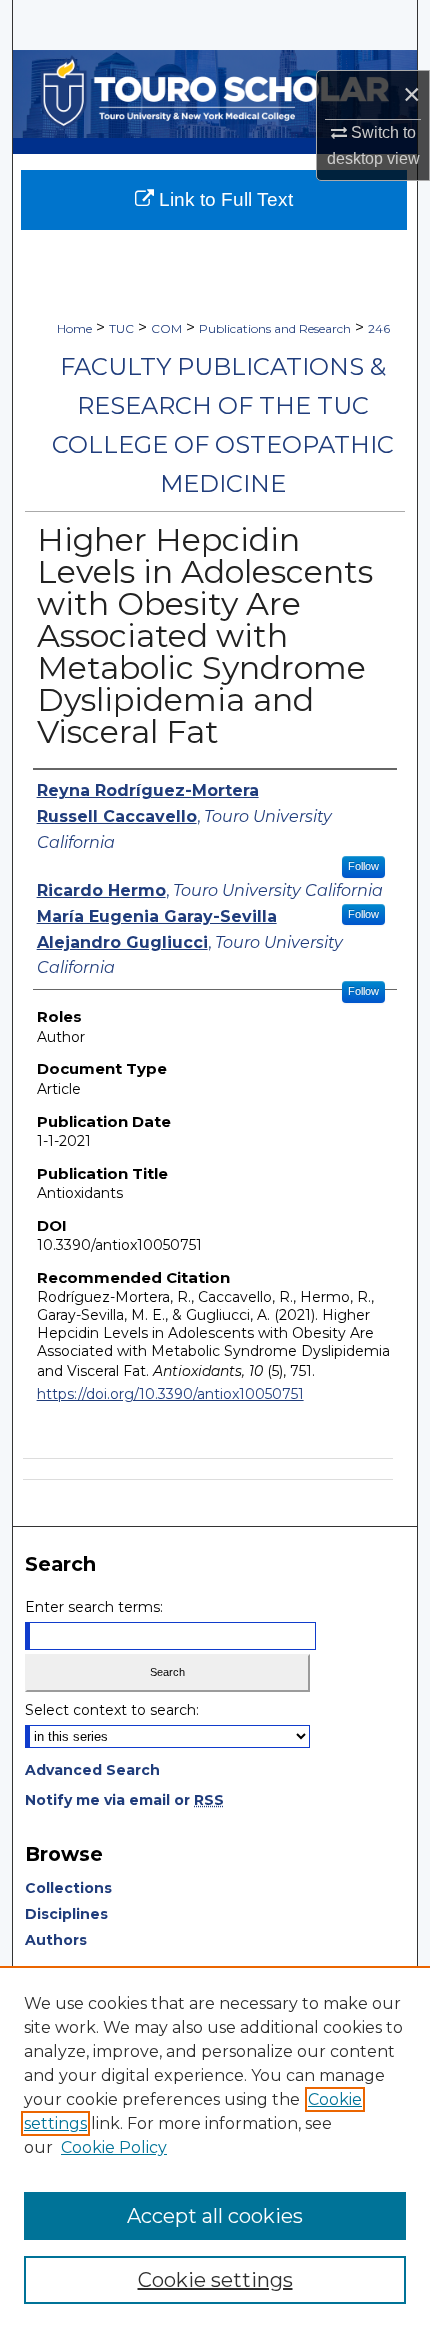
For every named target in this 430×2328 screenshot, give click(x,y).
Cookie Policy (114, 2147)
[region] (215, 2147)
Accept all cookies (215, 2216)
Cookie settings (215, 2280)
